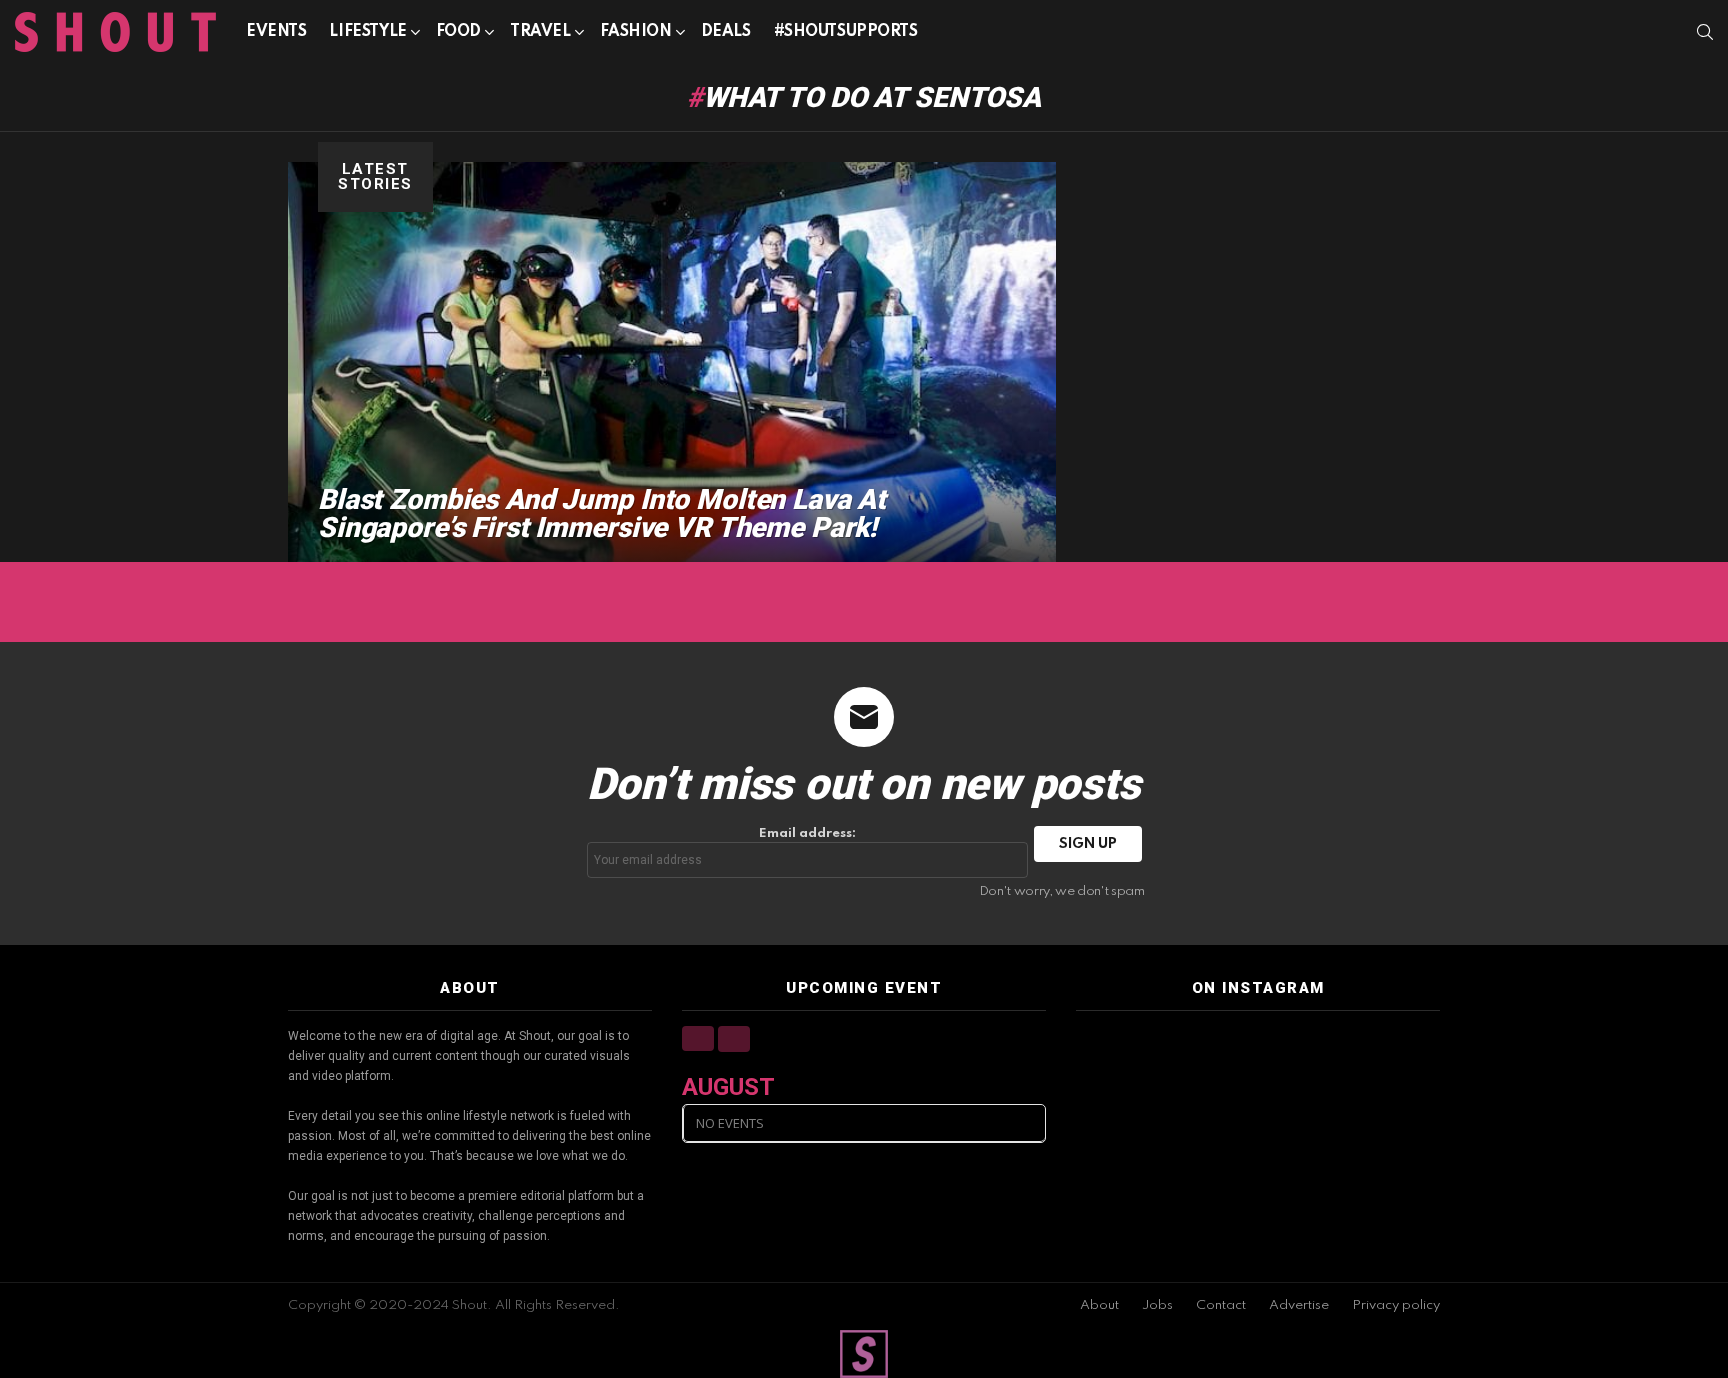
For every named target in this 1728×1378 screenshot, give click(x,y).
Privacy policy (1396, 1305)
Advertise (1299, 1305)
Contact (1221, 1305)
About (1099, 1305)
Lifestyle (367, 32)
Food (458, 32)
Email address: (807, 833)
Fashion (636, 32)
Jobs (1157, 1305)
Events (276, 32)
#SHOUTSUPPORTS (846, 32)
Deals (726, 32)
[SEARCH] (1705, 32)
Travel (540, 32)
